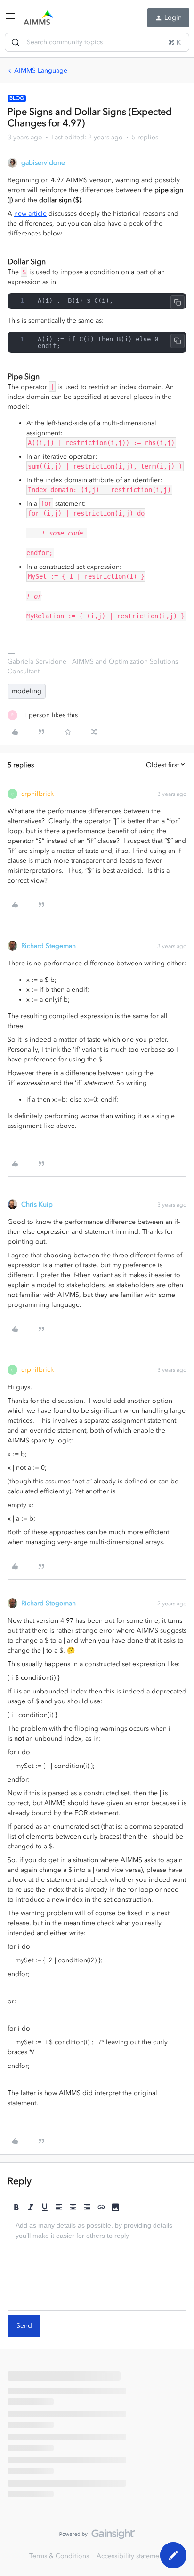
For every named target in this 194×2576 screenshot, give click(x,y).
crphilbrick (37, 794)
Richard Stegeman (48, 946)
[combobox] (97, 42)
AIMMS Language (41, 70)
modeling (27, 691)
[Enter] (16, 42)
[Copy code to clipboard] (178, 302)
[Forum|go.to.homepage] (38, 18)
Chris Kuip (37, 1204)
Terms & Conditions (59, 2556)
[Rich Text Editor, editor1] (97, 2263)
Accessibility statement (131, 2556)
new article (30, 214)
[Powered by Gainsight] (97, 2536)
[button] (10, 20)
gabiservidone (43, 163)
